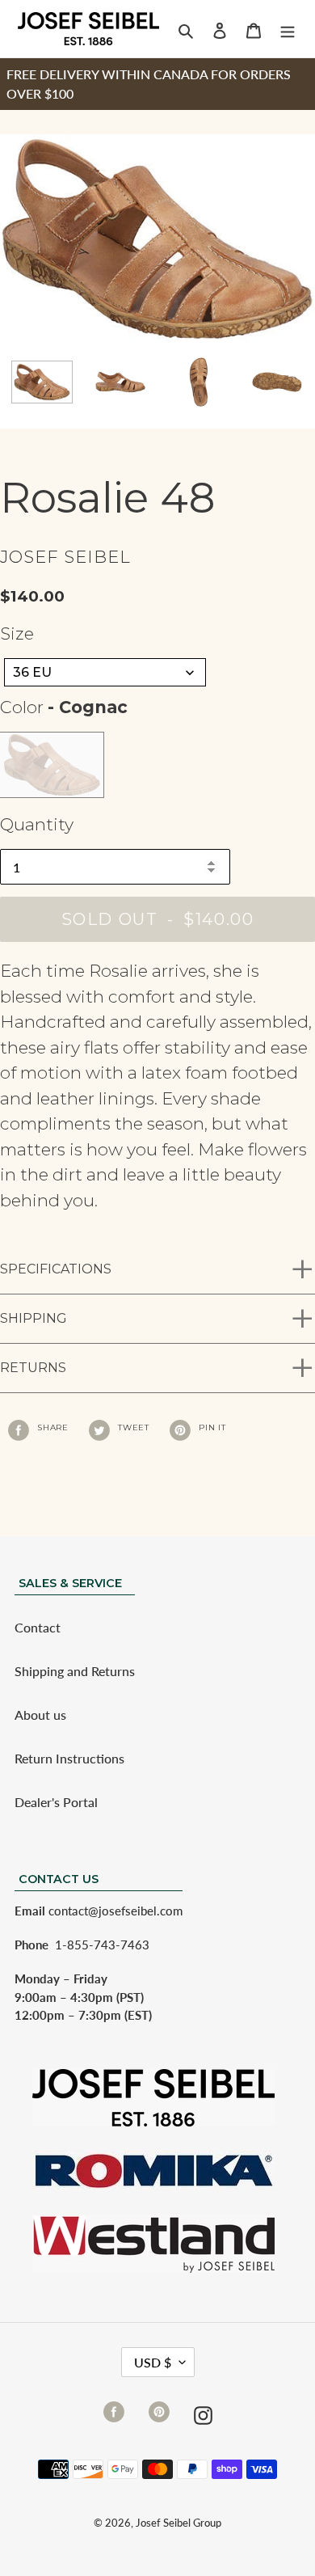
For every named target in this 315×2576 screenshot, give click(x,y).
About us (40, 1715)
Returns (33, 1368)
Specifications (56, 1269)
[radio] (52, 765)
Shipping (34, 1318)
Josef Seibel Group (178, 2523)
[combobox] (105, 672)
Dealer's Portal (56, 1802)
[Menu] (288, 29)
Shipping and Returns (75, 1671)
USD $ (153, 2362)
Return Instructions (69, 1758)
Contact (38, 1627)
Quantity (37, 824)
